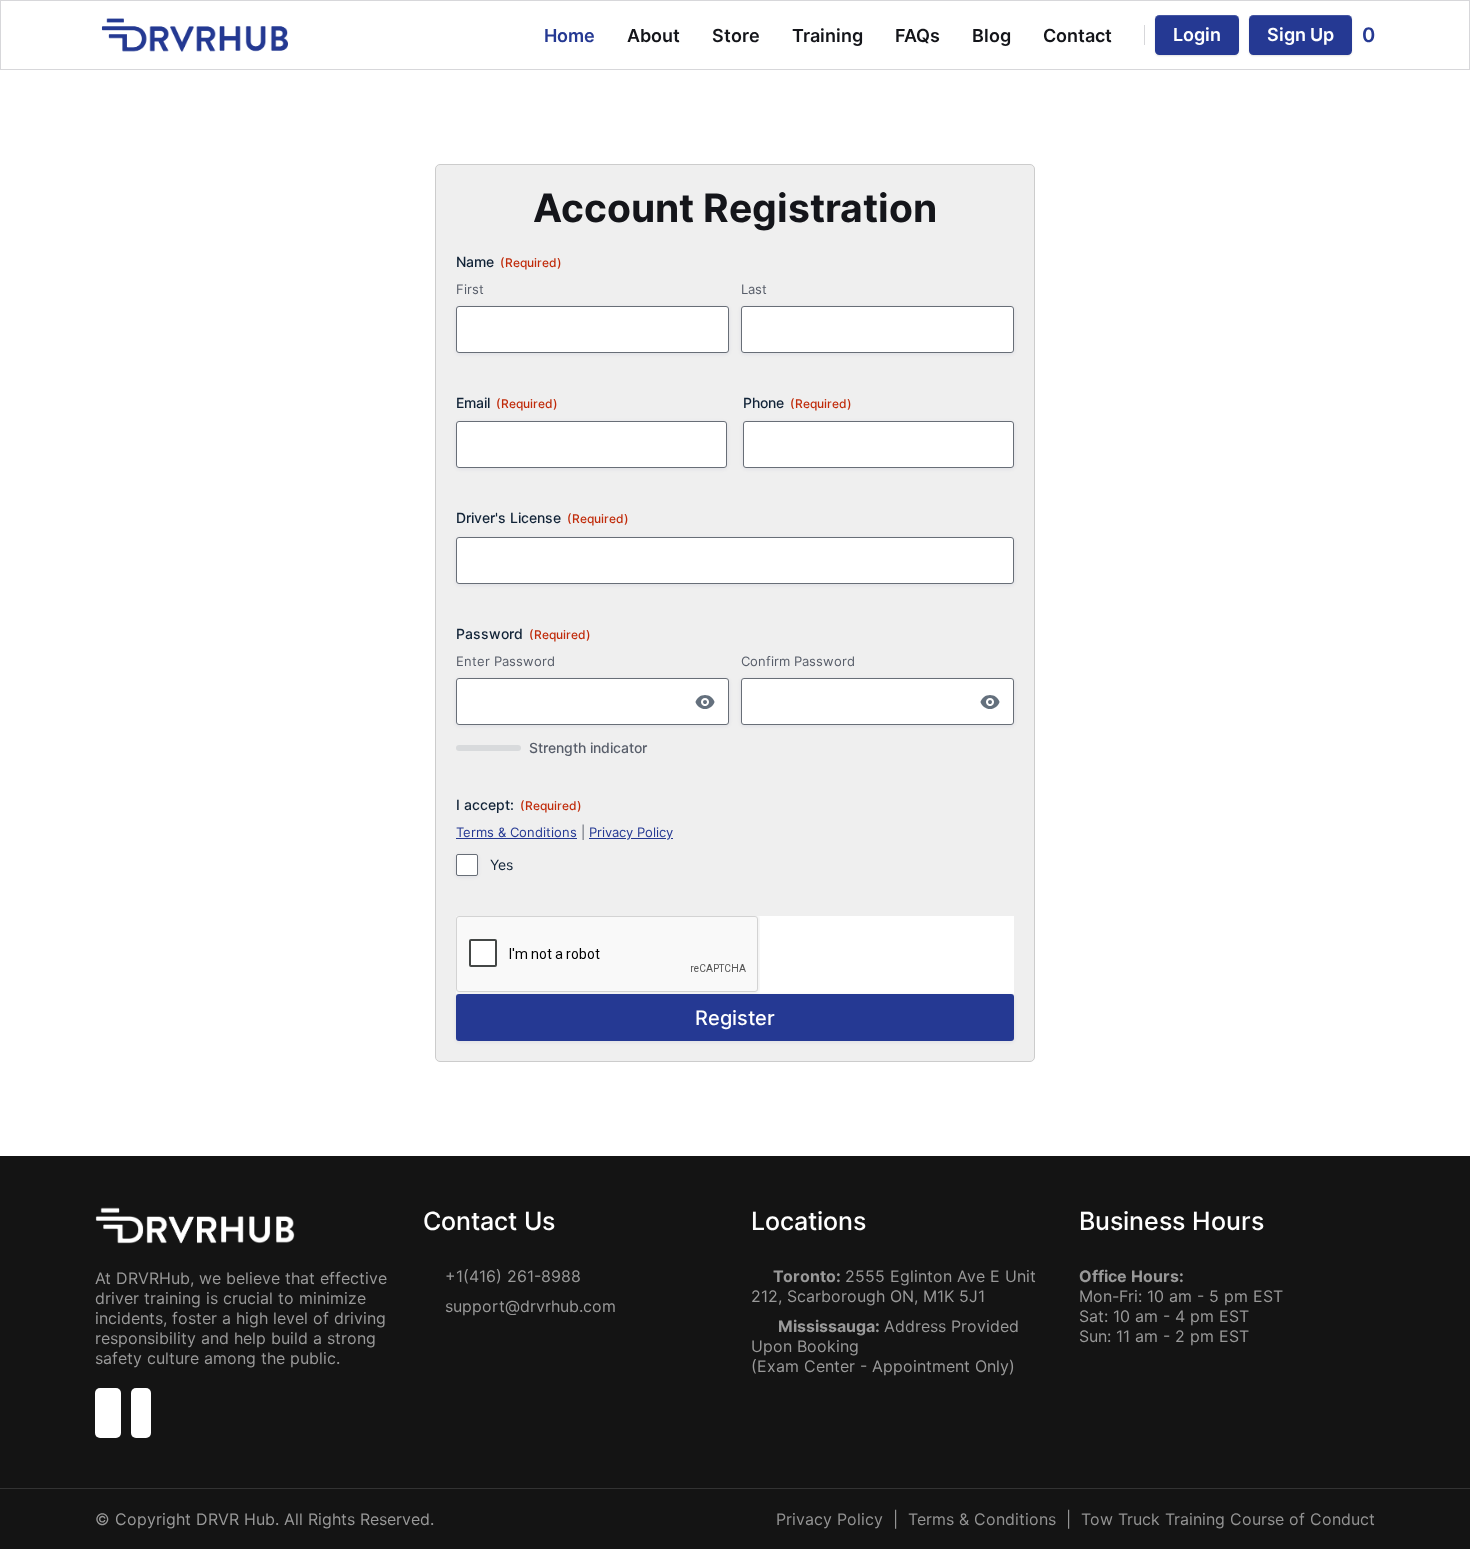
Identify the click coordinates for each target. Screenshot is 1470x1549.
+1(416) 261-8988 (513, 1276)
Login (1197, 34)
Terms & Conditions (516, 832)
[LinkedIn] (141, 1416)
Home (569, 35)
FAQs (917, 35)
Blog (991, 35)
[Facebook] (108, 1416)
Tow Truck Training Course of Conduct (1228, 1519)
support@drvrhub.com (530, 1306)
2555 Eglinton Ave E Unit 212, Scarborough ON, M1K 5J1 (893, 1286)
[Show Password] (705, 702)
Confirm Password (798, 661)
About (653, 35)
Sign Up (1300, 34)
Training (827, 35)
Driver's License (542, 517)
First (470, 289)
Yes (501, 864)
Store (736, 35)
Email (507, 402)
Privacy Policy (631, 832)
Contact (1077, 35)
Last (754, 289)
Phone (797, 402)
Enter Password (505, 661)
